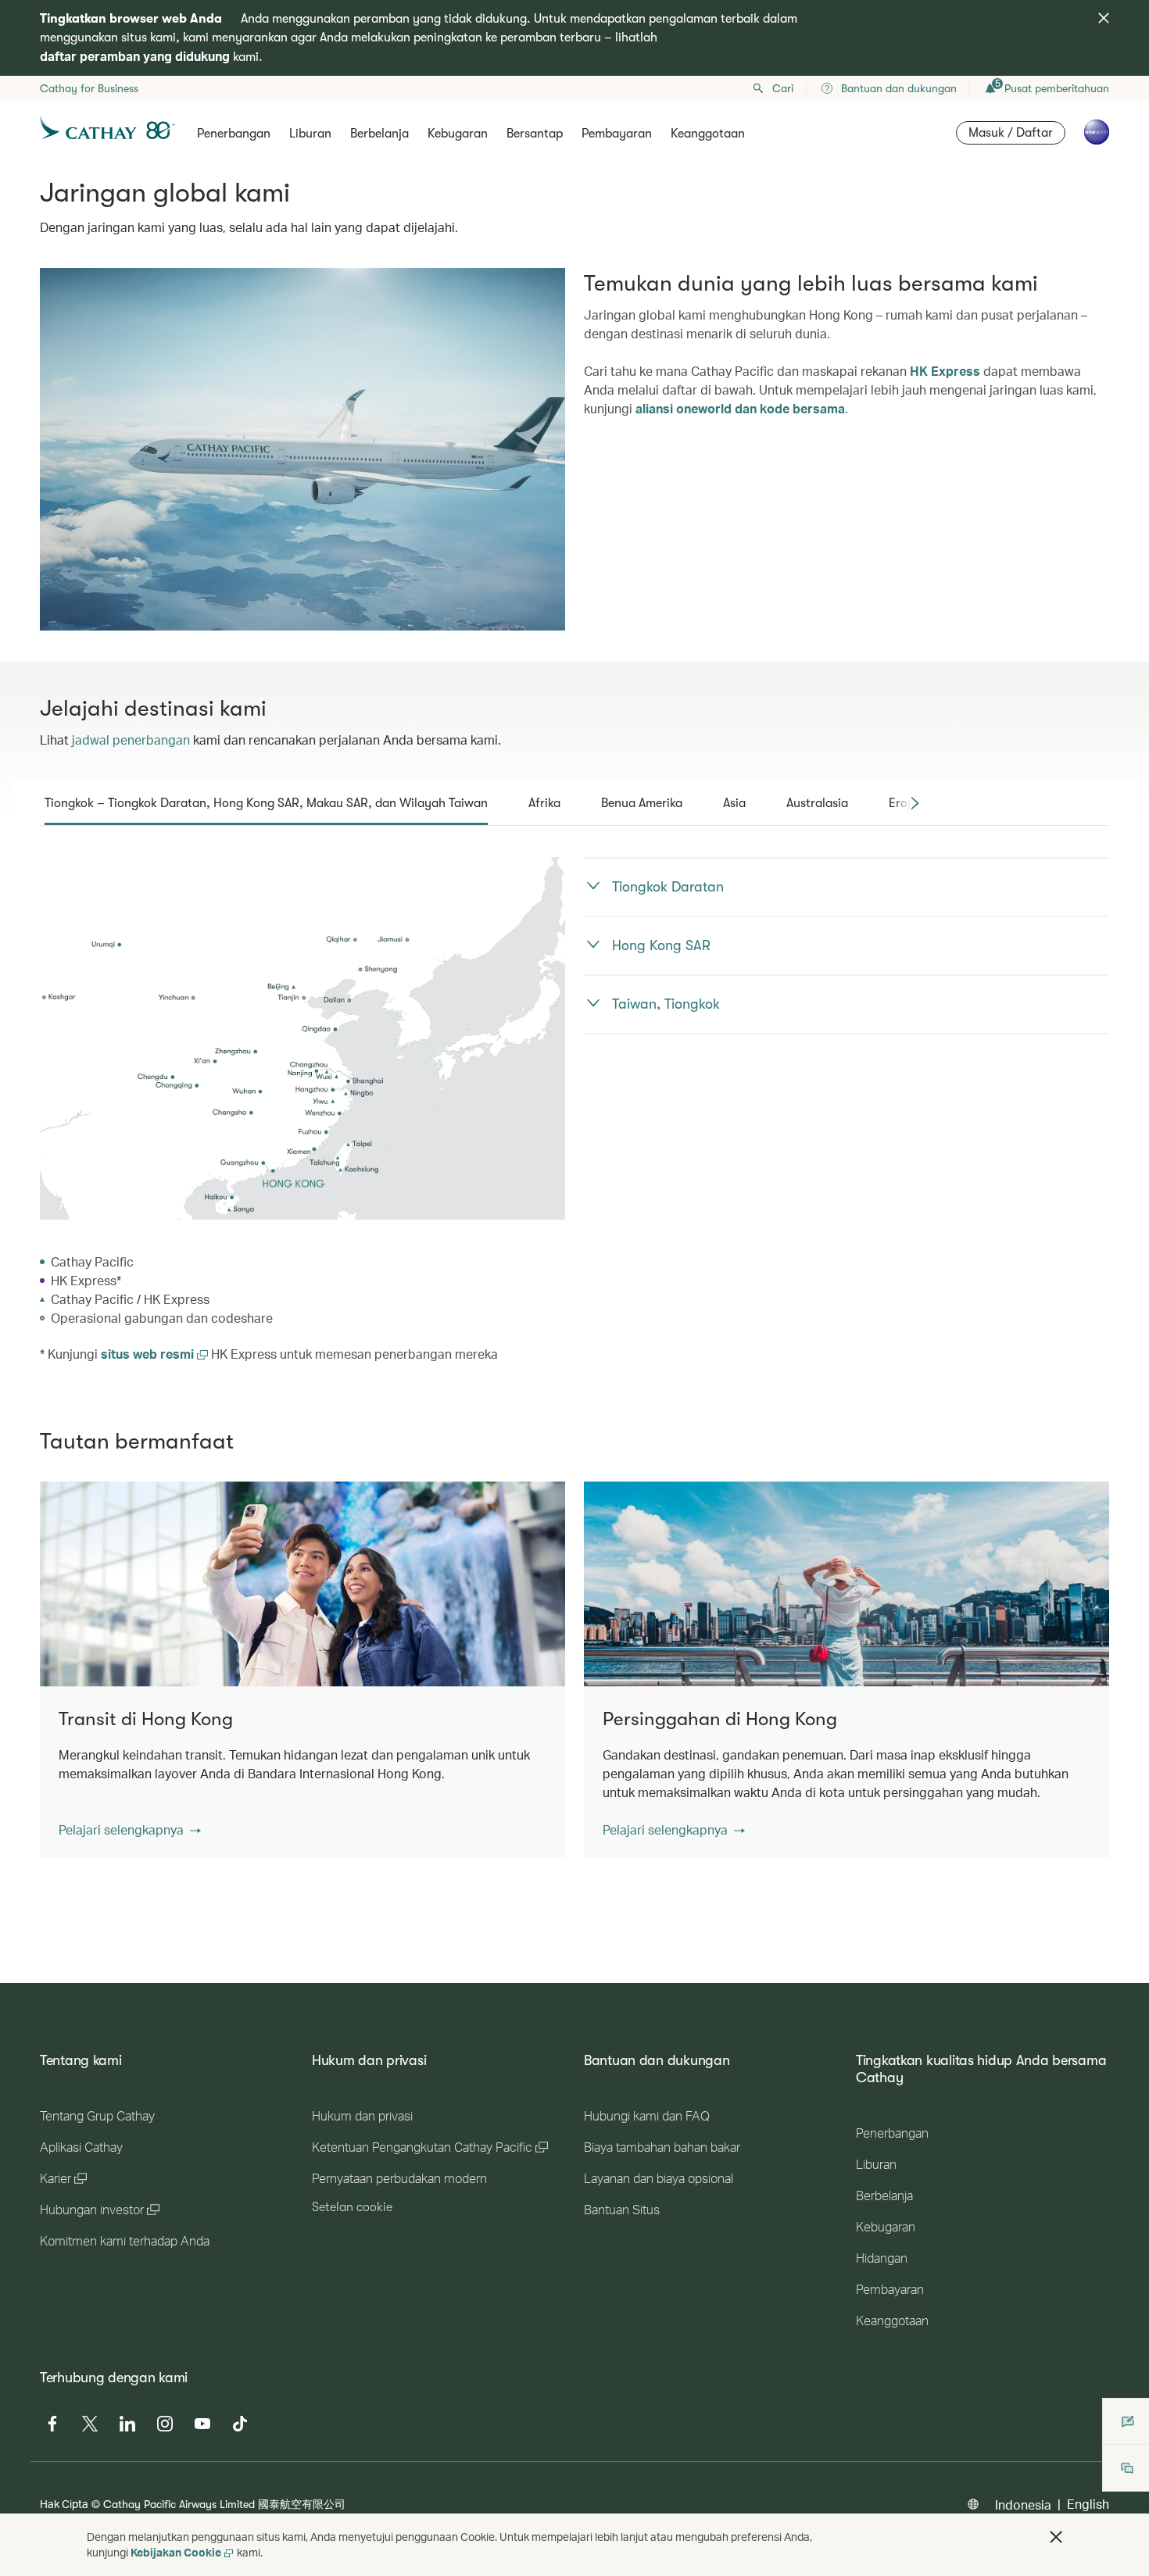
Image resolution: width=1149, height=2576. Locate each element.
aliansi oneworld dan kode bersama (740, 408)
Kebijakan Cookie (176, 2552)
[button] (130, 1830)
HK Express (945, 371)
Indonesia (1023, 2505)
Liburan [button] (310, 134)
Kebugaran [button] (458, 134)
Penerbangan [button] (234, 134)
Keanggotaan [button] (708, 134)
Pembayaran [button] (617, 134)
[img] (1104, 18)
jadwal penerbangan (131, 740)
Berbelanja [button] (379, 134)
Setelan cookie (352, 2207)
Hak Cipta (64, 2504)
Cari (783, 88)
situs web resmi (149, 1354)
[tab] (266, 803)
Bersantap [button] (535, 134)
